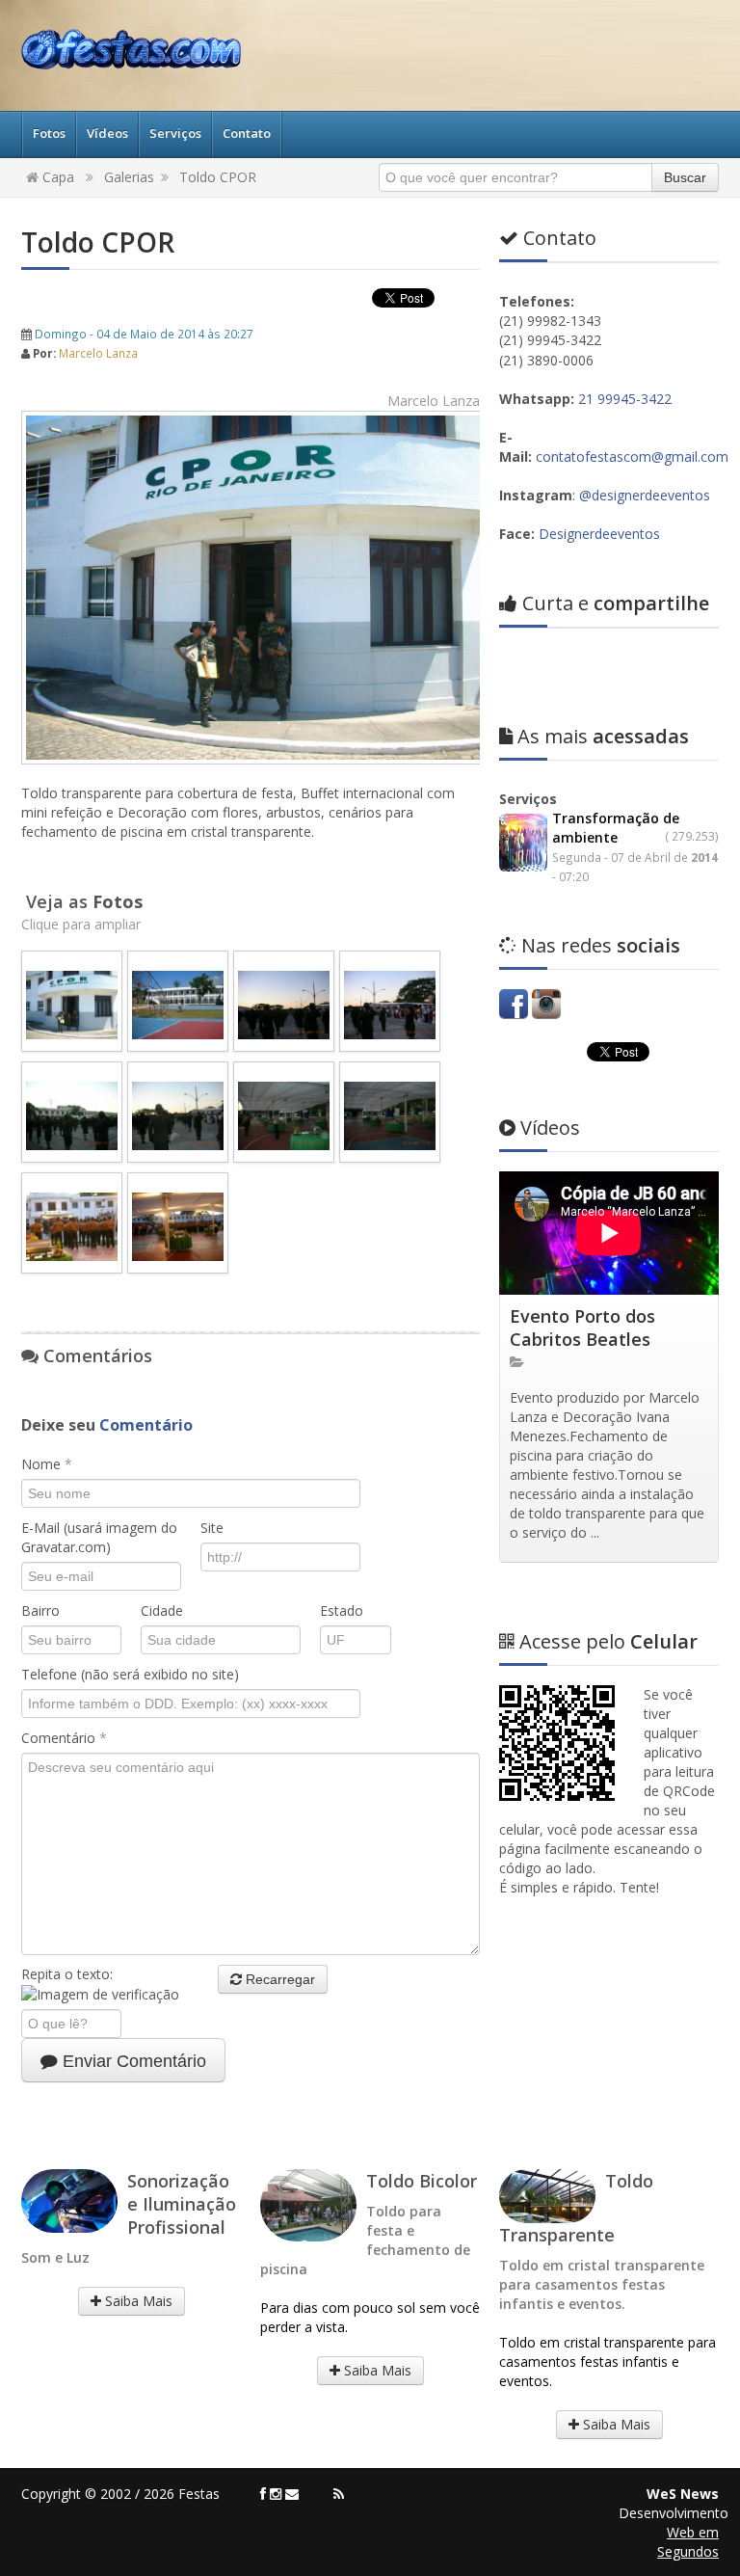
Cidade (162, 1610)
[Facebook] (263, 2494)
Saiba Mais (137, 2301)
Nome (47, 1464)
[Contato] (292, 2494)
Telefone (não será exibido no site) (130, 1674)
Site (212, 1528)
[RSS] (339, 2494)
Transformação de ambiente (616, 828)
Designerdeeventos (599, 534)
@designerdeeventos (645, 495)
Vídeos (107, 133)
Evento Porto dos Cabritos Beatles (582, 1328)
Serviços (175, 133)
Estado (340, 1610)
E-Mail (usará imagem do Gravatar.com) (99, 1537)
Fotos (49, 133)
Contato (247, 133)
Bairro (40, 1610)
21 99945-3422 (627, 399)
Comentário (64, 1738)
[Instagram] (276, 2494)
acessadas (603, 736)
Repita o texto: (73, 1974)
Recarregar (278, 1979)
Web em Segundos (688, 2542)
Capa (56, 177)
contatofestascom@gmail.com (632, 456)
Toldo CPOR (218, 177)
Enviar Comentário (132, 2061)
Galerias (129, 177)
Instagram (546, 1004)
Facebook (514, 1004)
